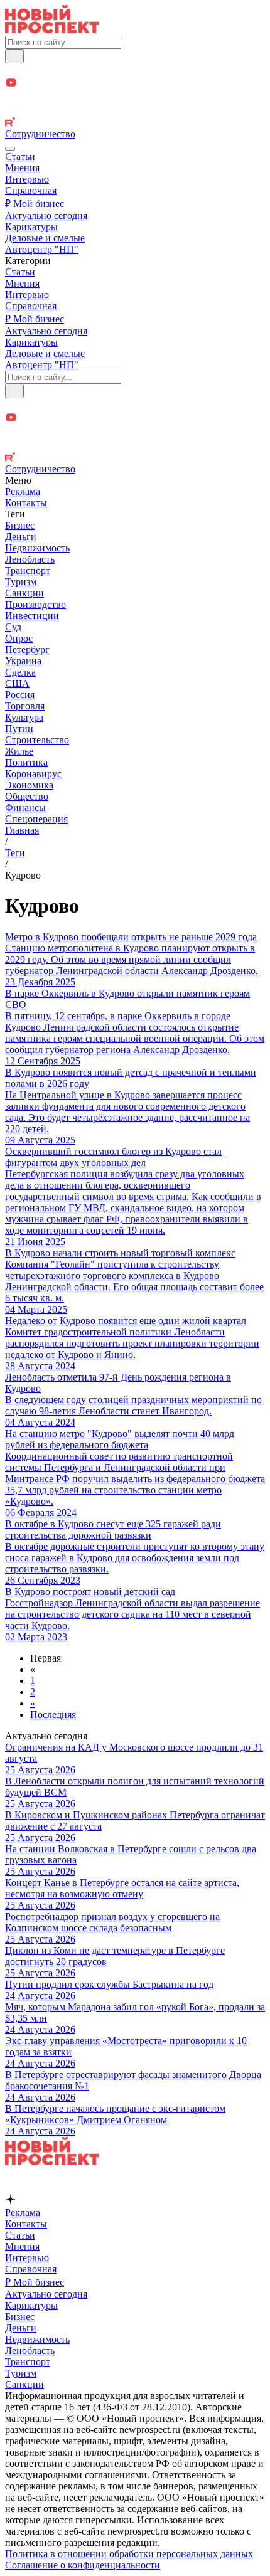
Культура (24, 717)
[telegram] (135, 70)
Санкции (24, 593)
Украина (23, 661)
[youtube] (135, 84)
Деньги (21, 537)
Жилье (19, 751)
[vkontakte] (135, 111)
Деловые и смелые (45, 238)
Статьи (20, 156)
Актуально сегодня (46, 215)
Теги (15, 853)
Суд (13, 627)
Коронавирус (33, 774)
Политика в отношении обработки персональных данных (129, 2554)
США (17, 683)
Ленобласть (30, 559)
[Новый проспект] (52, 30)
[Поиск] (14, 56)
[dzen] (135, 98)
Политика (26, 762)
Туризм (21, 582)
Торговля (25, 706)
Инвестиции (32, 616)
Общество (27, 796)
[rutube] (135, 123)
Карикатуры (31, 227)
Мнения (22, 168)
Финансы (25, 808)
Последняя (53, 1715)
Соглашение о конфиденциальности (83, 2565)
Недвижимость (37, 548)
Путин (19, 729)
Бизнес (20, 525)
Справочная (31, 190)
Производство (35, 604)
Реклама (23, 491)
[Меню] (10, 149)
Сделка (20, 672)
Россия (20, 695)
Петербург (27, 649)
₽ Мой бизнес (35, 204)
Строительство (37, 740)
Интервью (27, 179)
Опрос (19, 638)
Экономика (29, 785)
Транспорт (28, 570)
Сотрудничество (40, 134)
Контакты (26, 503)
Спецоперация (36, 819)
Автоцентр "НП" (42, 249)
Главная (22, 830)
